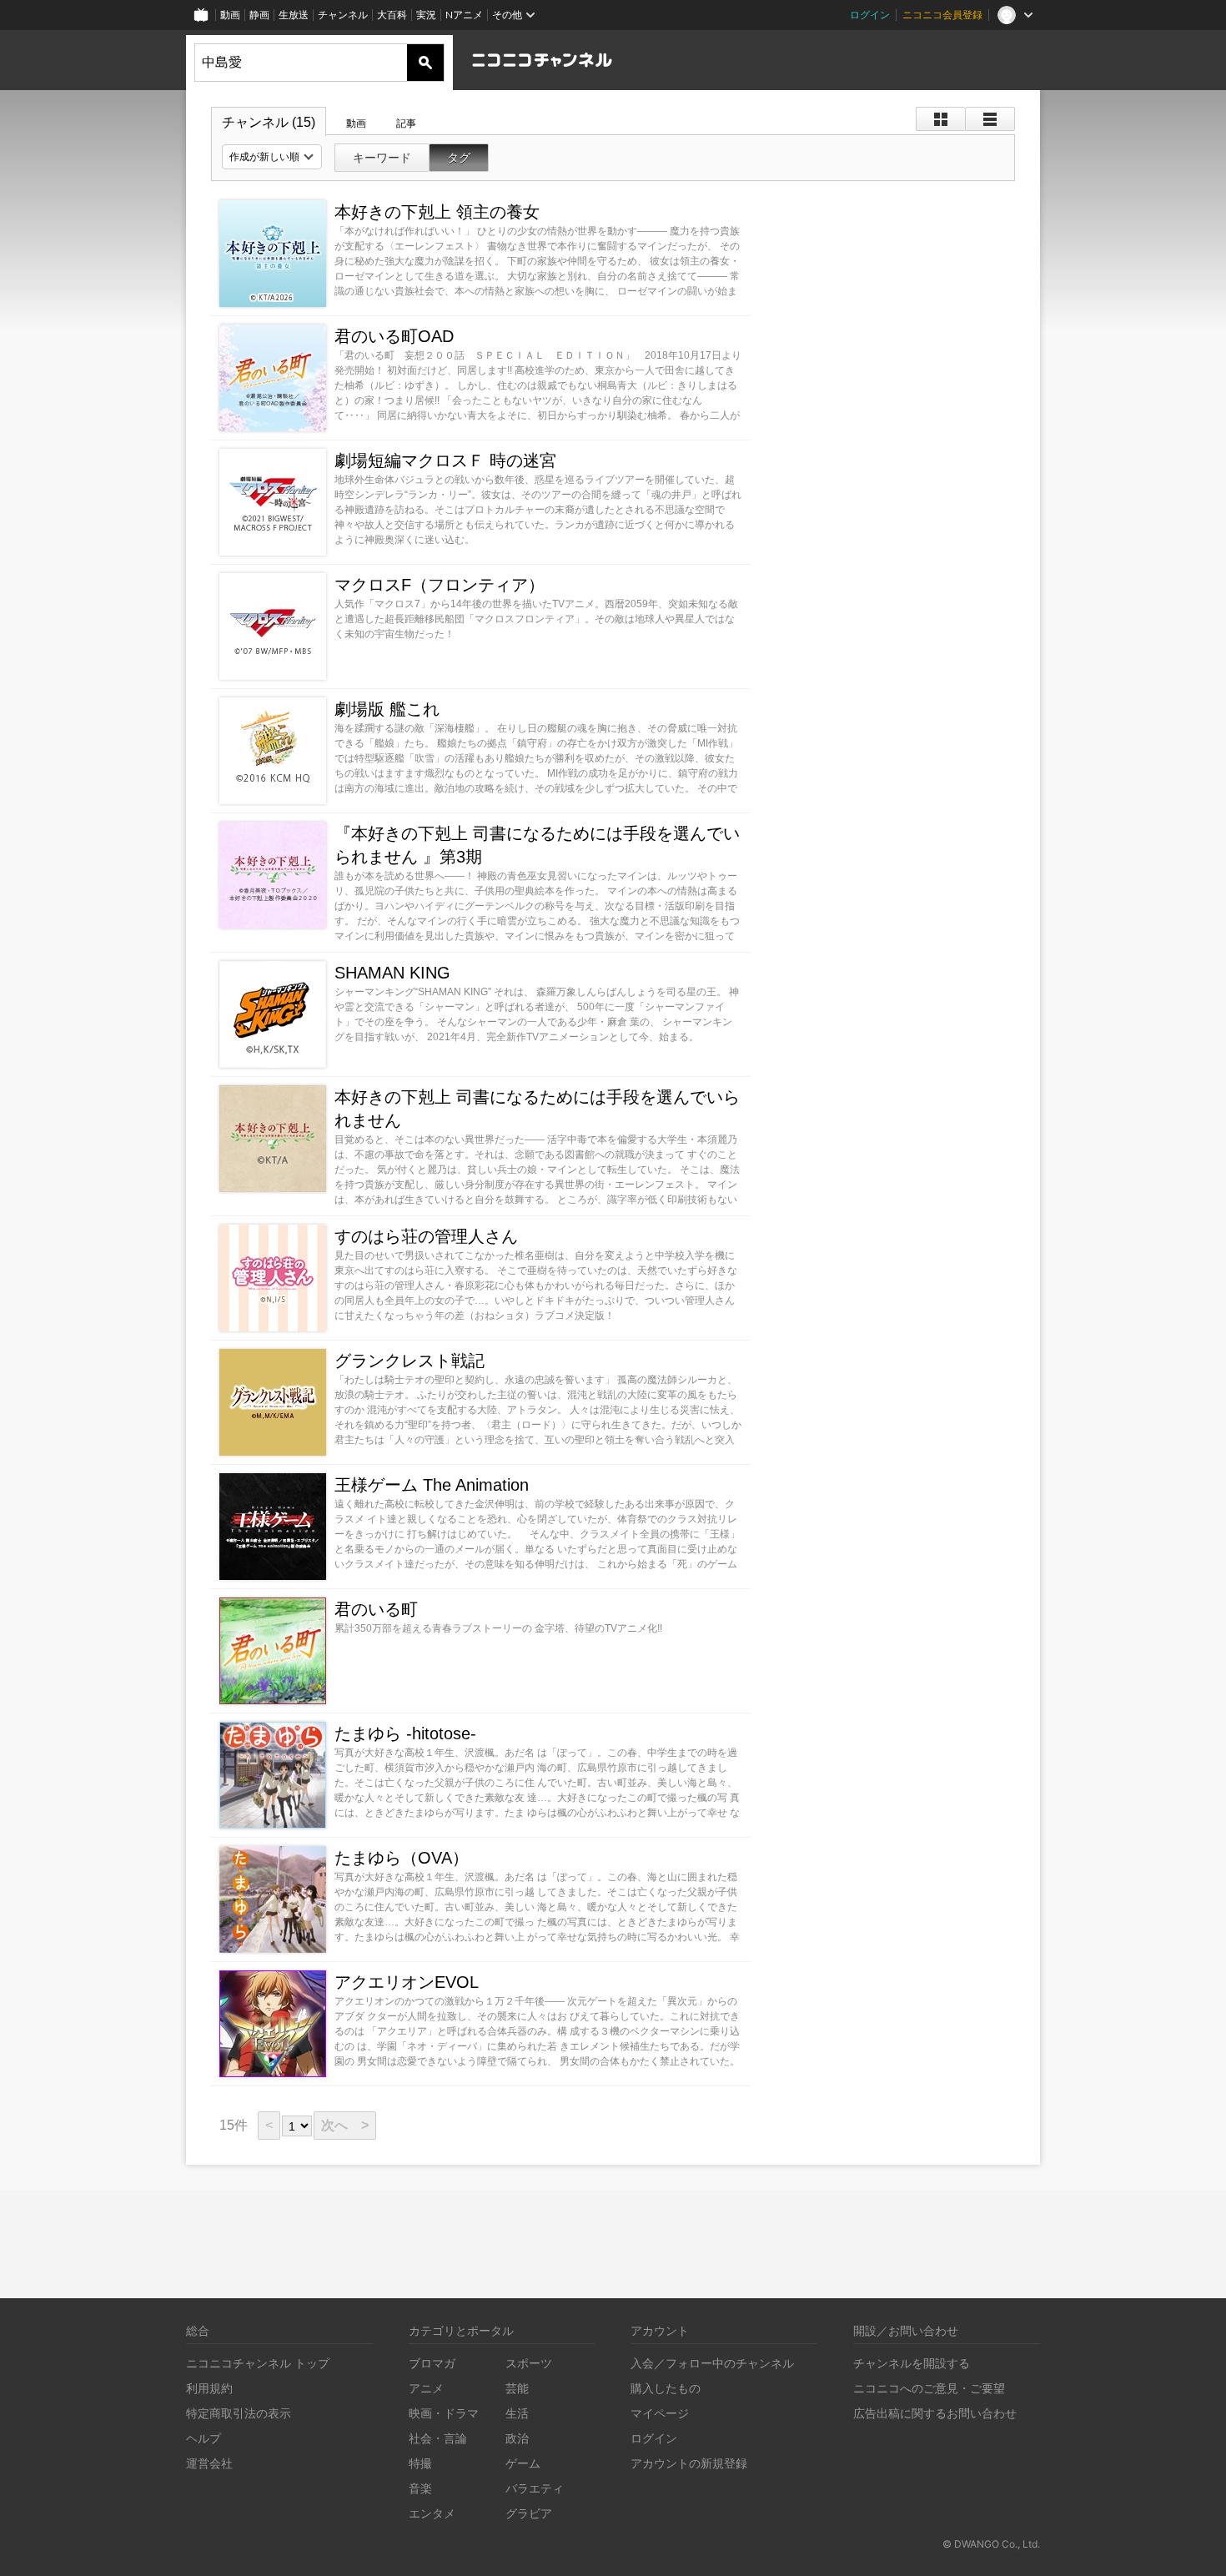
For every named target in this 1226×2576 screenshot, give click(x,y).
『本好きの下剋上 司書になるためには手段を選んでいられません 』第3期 (537, 845)
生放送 (294, 15)
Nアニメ (464, 15)
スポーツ (529, 2363)
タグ (459, 158)
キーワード (382, 158)
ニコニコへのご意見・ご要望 (929, 2388)
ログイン (870, 15)
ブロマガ (432, 2363)
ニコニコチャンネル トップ (258, 2363)
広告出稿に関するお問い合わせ (935, 2413)
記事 (406, 123)
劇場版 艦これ (387, 709)
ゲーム (523, 2463)
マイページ (660, 2413)
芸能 (517, 2388)
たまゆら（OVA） (402, 1858)
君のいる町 (376, 1609)
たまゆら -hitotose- (405, 1733)
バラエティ (535, 2488)
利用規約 (209, 2388)
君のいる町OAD (394, 336)
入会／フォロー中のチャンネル (712, 2363)
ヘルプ (203, 2438)
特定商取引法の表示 (239, 2413)
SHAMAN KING (392, 973)
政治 (517, 2438)
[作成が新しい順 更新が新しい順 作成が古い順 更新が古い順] (272, 157)
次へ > (345, 2125)
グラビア (529, 2513)
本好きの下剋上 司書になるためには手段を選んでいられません (537, 1109)
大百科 (392, 15)
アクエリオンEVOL (407, 1982)
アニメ (426, 2388)
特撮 (420, 2463)
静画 (259, 15)
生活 (517, 2413)
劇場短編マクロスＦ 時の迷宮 (445, 460)
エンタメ (432, 2513)
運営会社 (209, 2463)
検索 (425, 63)
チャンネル (343, 15)
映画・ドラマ (444, 2413)
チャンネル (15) (269, 122)
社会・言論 (438, 2438)
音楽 (420, 2488)
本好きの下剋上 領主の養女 (437, 212)
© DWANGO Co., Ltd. (991, 2544)
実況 (426, 15)
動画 (230, 15)
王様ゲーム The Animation (432, 1485)
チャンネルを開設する (912, 2363)
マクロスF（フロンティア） (440, 585)
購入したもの (666, 2388)
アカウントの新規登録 (689, 2463)
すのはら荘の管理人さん (426, 1236)
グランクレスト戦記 (410, 1361)
